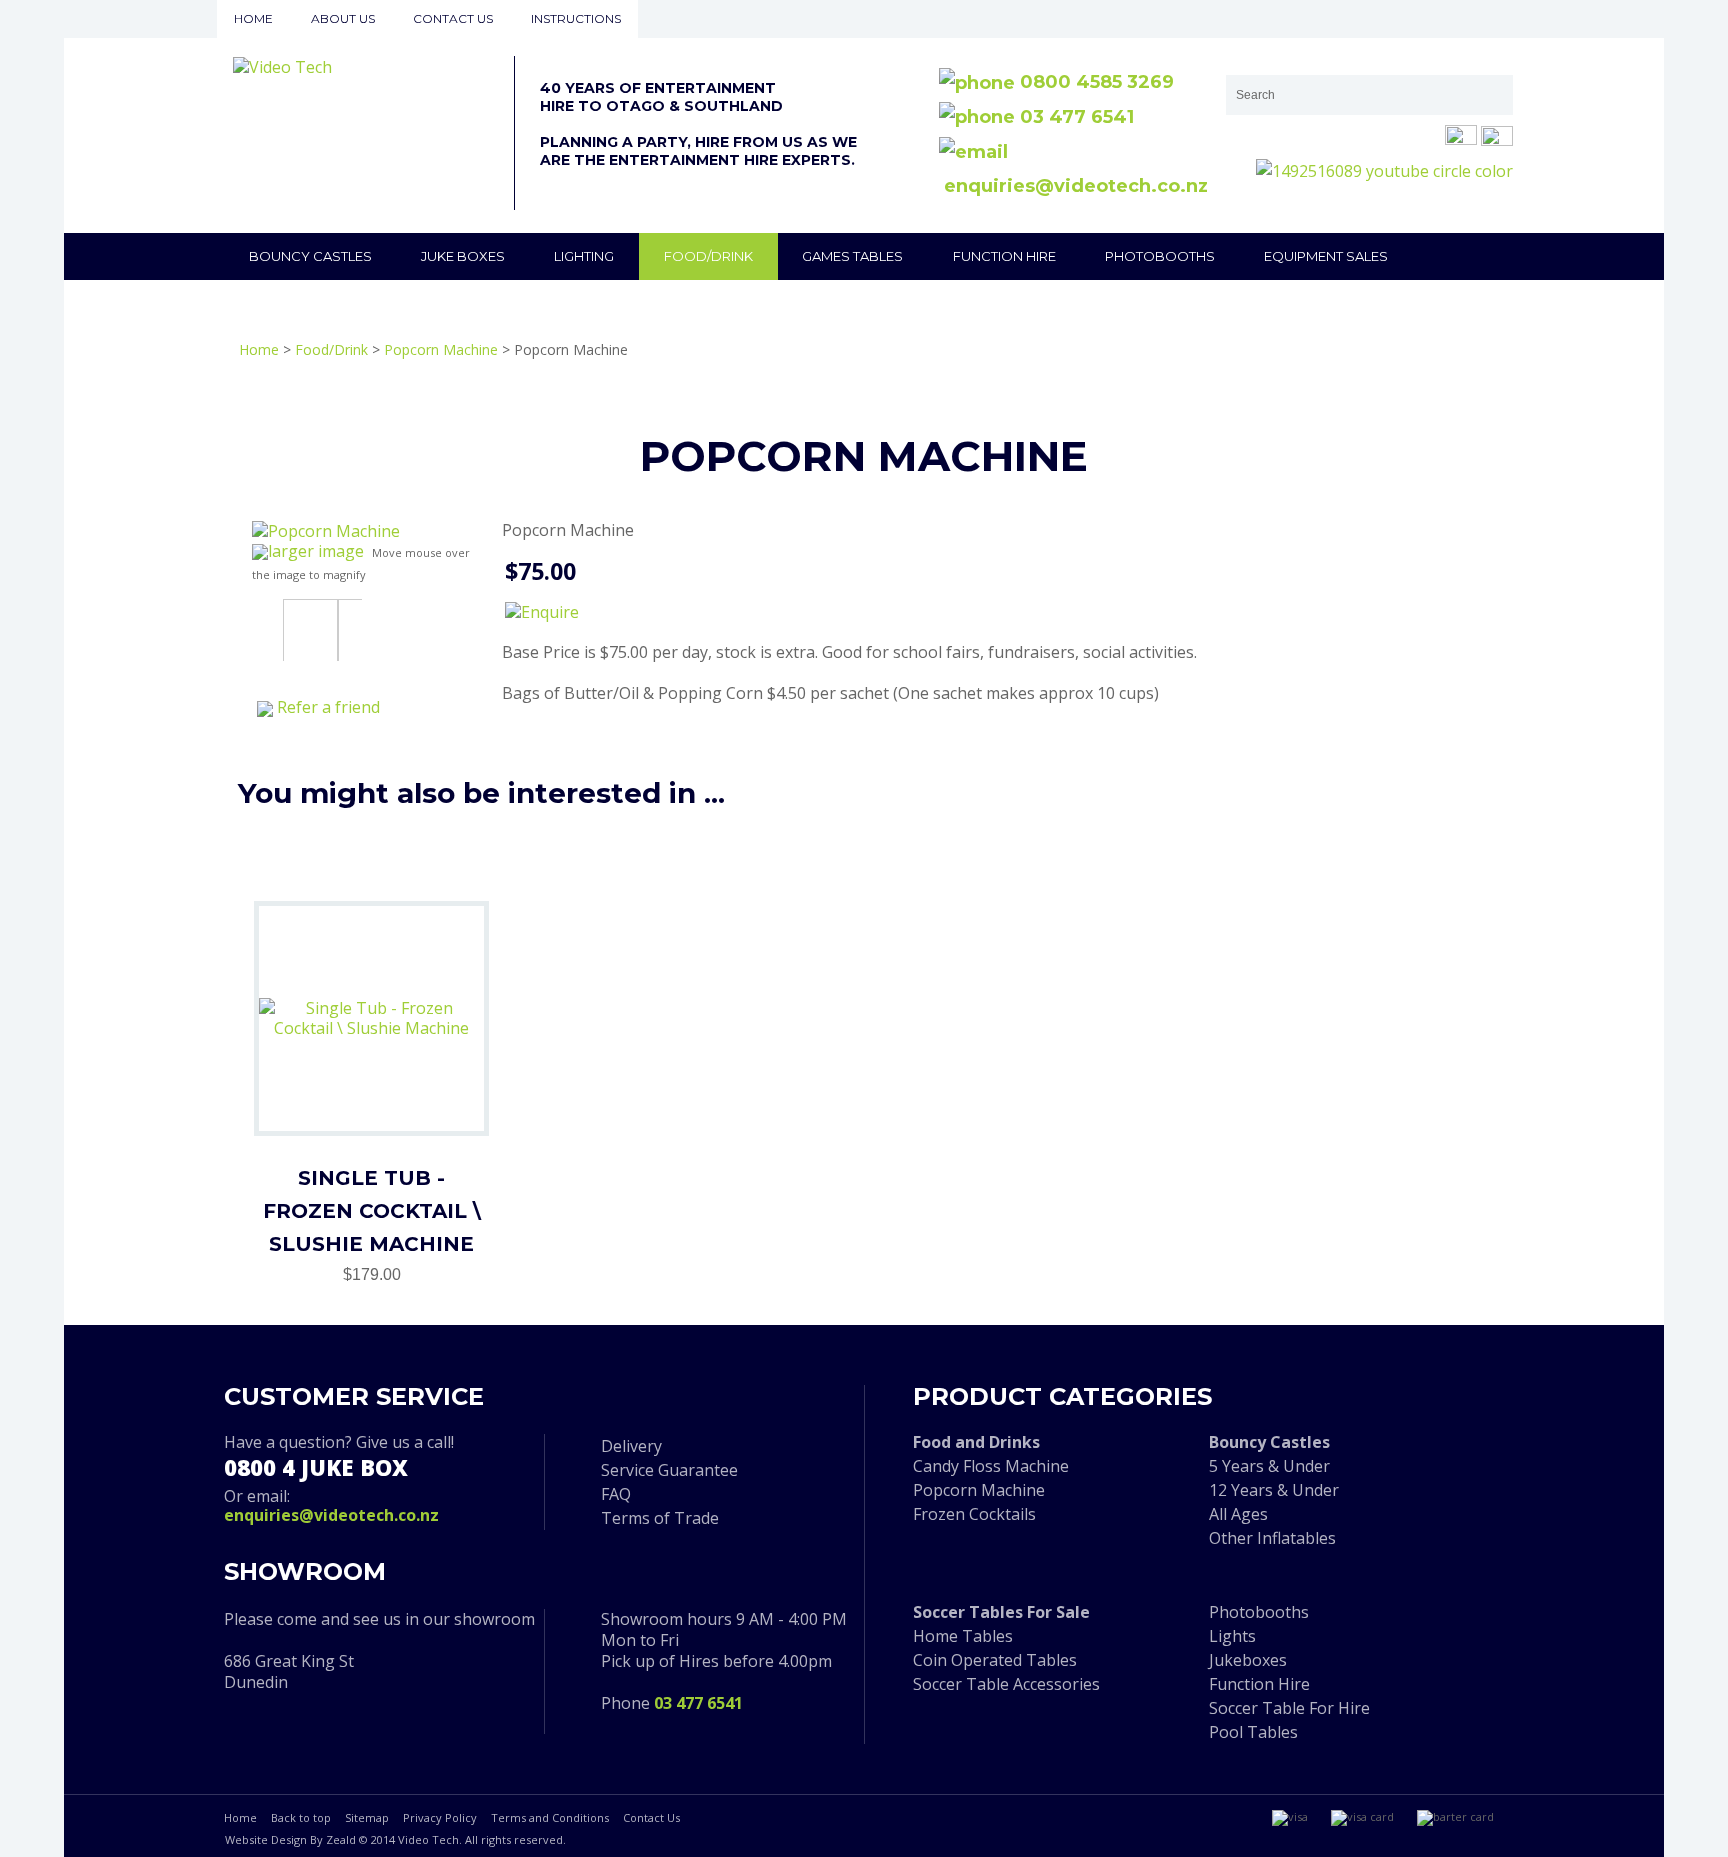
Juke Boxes (463, 256)
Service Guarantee (669, 1470)
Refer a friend (328, 707)
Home (253, 18)
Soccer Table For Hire (1289, 1708)
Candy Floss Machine (991, 1466)
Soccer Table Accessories (1006, 1684)
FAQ (616, 1494)
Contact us (453, 18)
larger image (316, 551)
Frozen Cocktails (974, 1514)
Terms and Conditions (550, 1817)
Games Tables (852, 256)
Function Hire (1004, 256)
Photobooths (1160, 256)
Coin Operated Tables (995, 1660)
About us (343, 18)
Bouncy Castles (310, 256)
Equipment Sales (1326, 256)
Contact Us (651, 1817)
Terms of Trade (660, 1518)
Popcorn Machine (441, 349)
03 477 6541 (1074, 117)
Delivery (631, 1446)
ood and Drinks (980, 1442)
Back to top (301, 1817)
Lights (1232, 1636)
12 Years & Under (1274, 1490)
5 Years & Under (1269, 1466)
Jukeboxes (1248, 1660)
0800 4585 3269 (1094, 82)
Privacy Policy (440, 1817)
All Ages (1238, 1514)
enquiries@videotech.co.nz (331, 1515)
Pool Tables (1253, 1732)
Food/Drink (708, 256)
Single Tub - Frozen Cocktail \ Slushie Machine (372, 1211)
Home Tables (963, 1636)
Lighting (584, 256)
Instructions (576, 18)
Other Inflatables (1272, 1538)
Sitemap (367, 1817)
